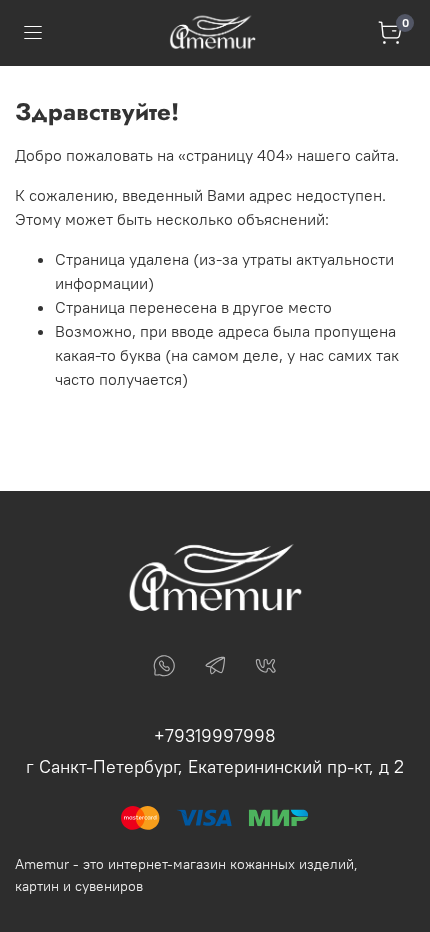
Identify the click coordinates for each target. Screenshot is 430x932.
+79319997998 (215, 735)
